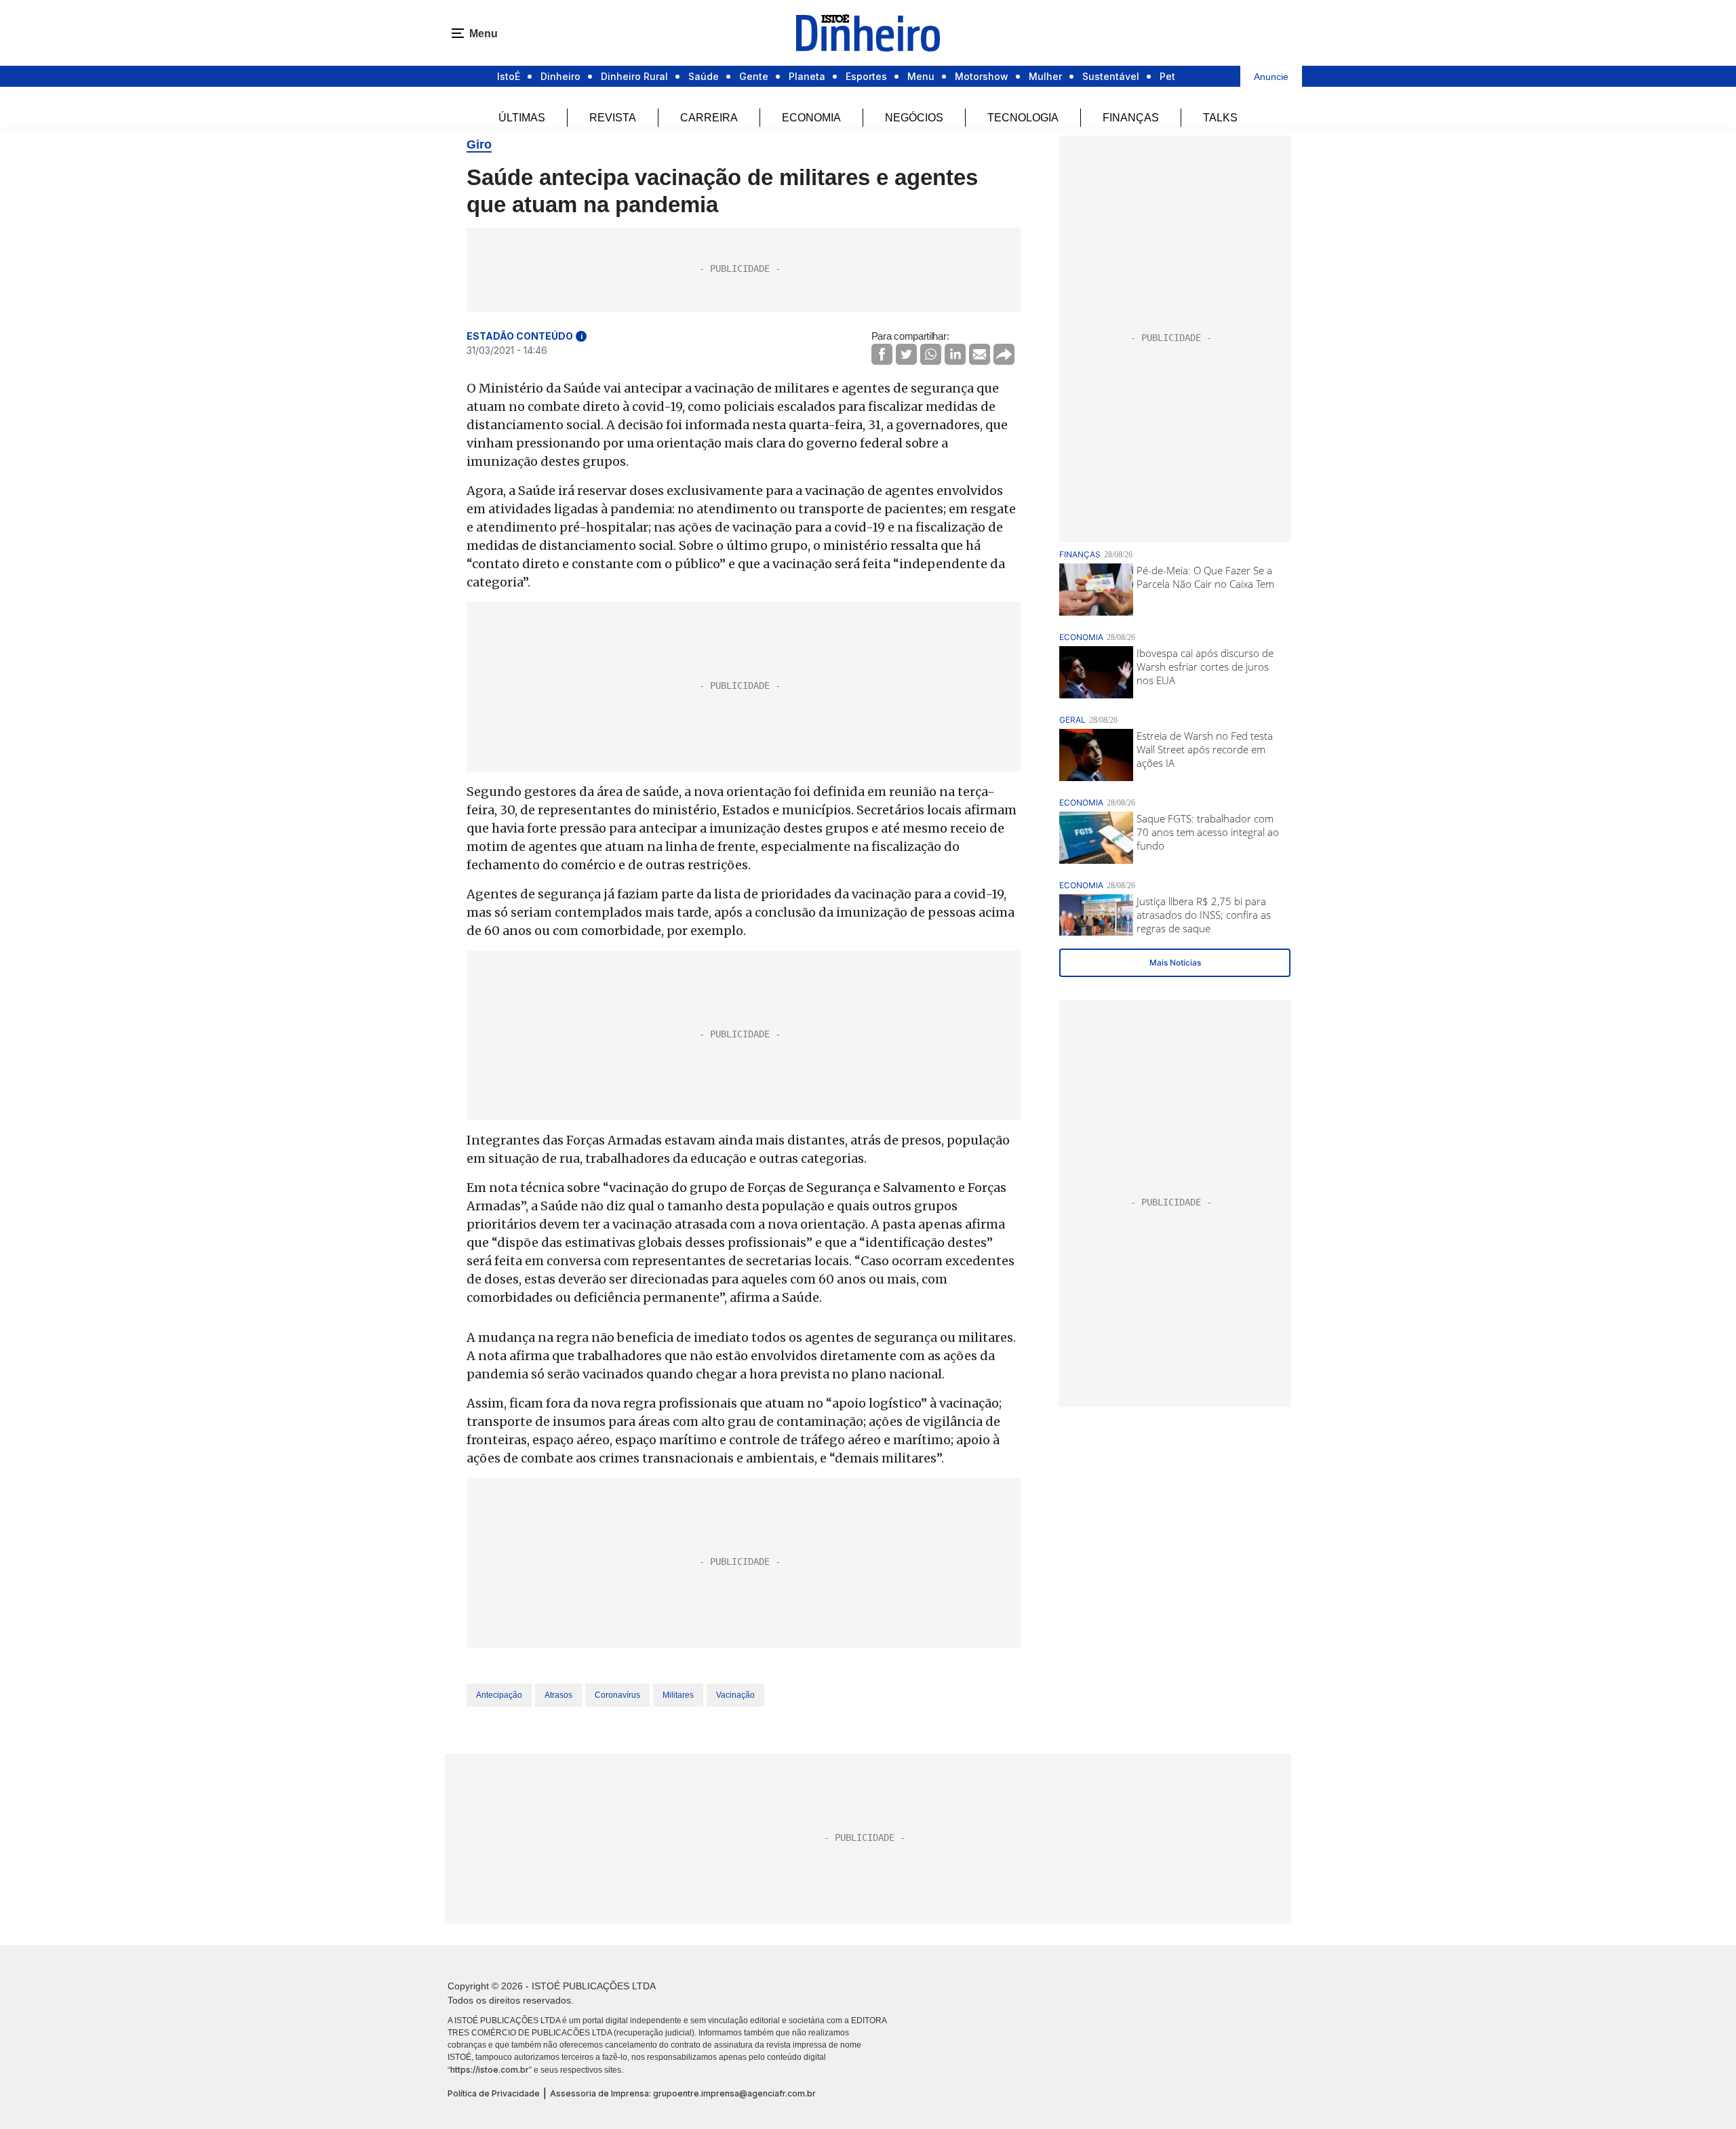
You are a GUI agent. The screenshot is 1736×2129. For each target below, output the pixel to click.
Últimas (522, 118)
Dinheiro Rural (634, 76)
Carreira (709, 118)
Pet (1167, 76)
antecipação (499, 1695)
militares (678, 1695)
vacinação (735, 1695)
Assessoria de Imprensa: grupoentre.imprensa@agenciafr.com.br (683, 2093)
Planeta (807, 76)
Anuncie (1271, 77)
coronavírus (617, 1695)
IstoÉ (509, 76)
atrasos (558, 1695)
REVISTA (613, 118)
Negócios (914, 118)
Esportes (866, 76)
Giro (479, 144)
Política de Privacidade (494, 2093)
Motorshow (982, 76)
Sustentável (1111, 76)
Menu (921, 76)
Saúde (704, 76)
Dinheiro (560, 76)
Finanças (1131, 118)
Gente (754, 76)
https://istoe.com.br (490, 2070)
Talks (1220, 118)
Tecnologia (1023, 118)
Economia (811, 118)
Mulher (1045, 76)
